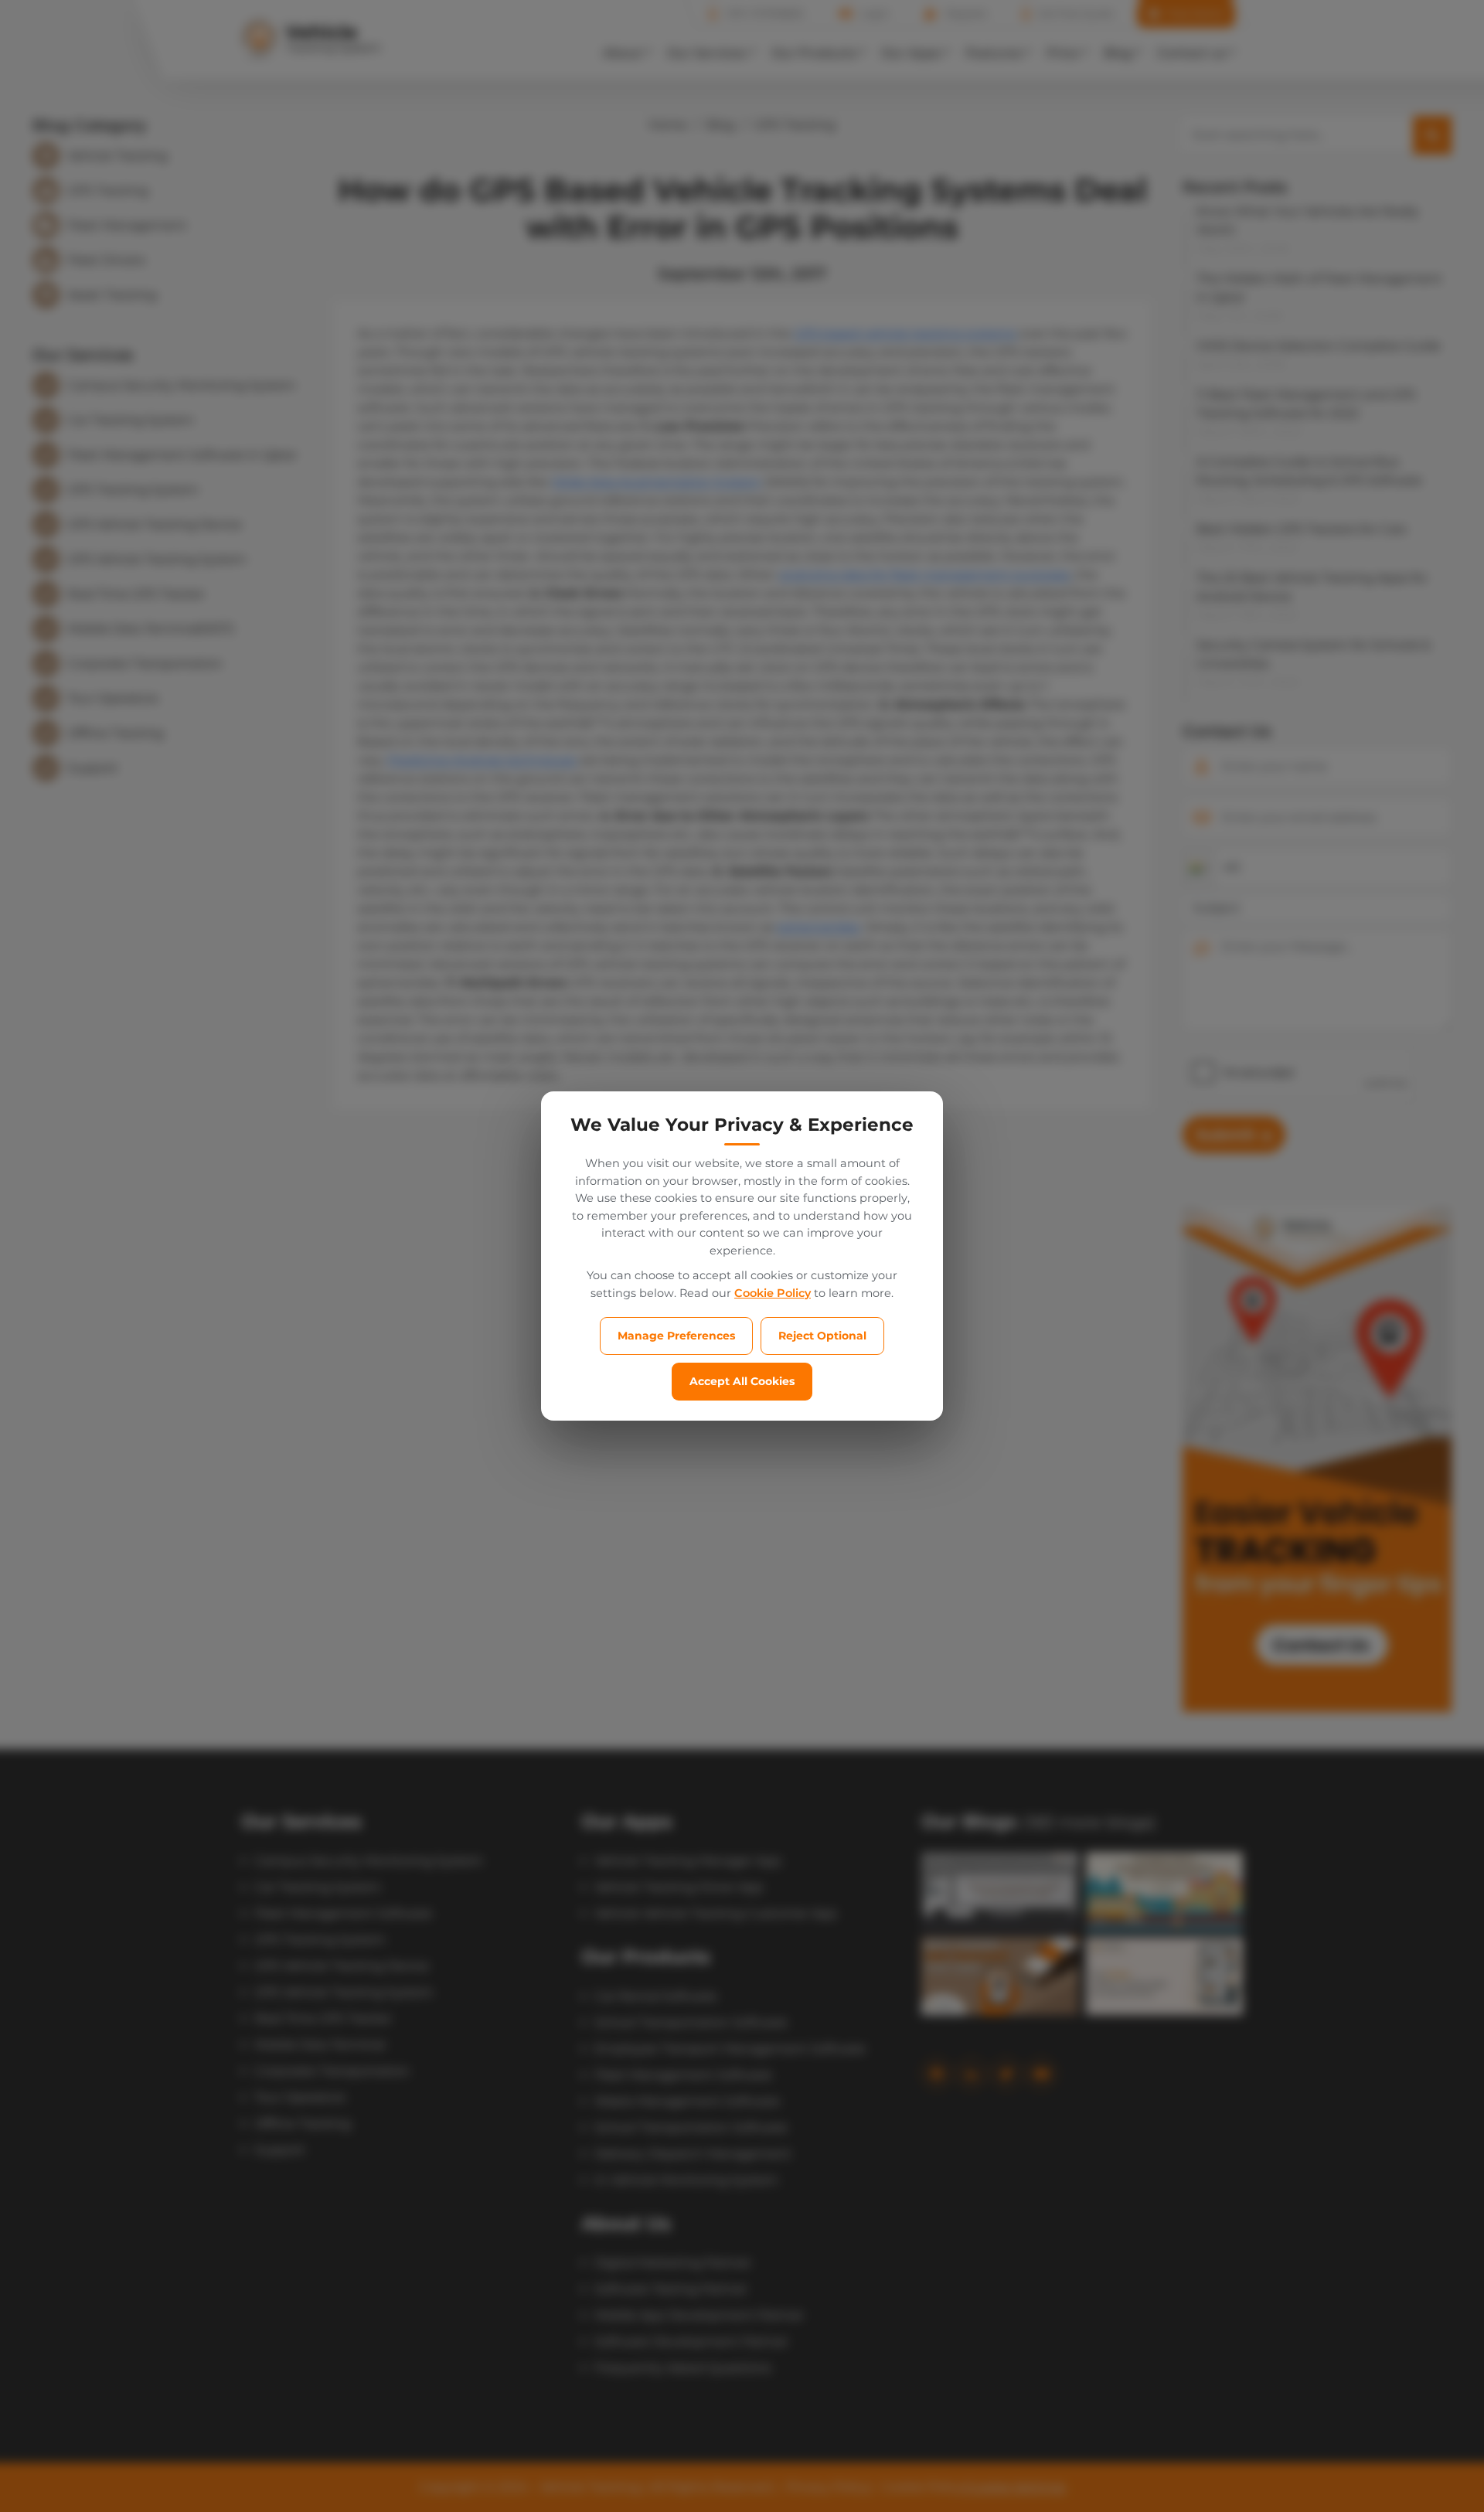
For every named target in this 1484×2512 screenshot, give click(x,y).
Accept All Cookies (742, 1381)
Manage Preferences (676, 1336)
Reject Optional (822, 1336)
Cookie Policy (773, 1293)
